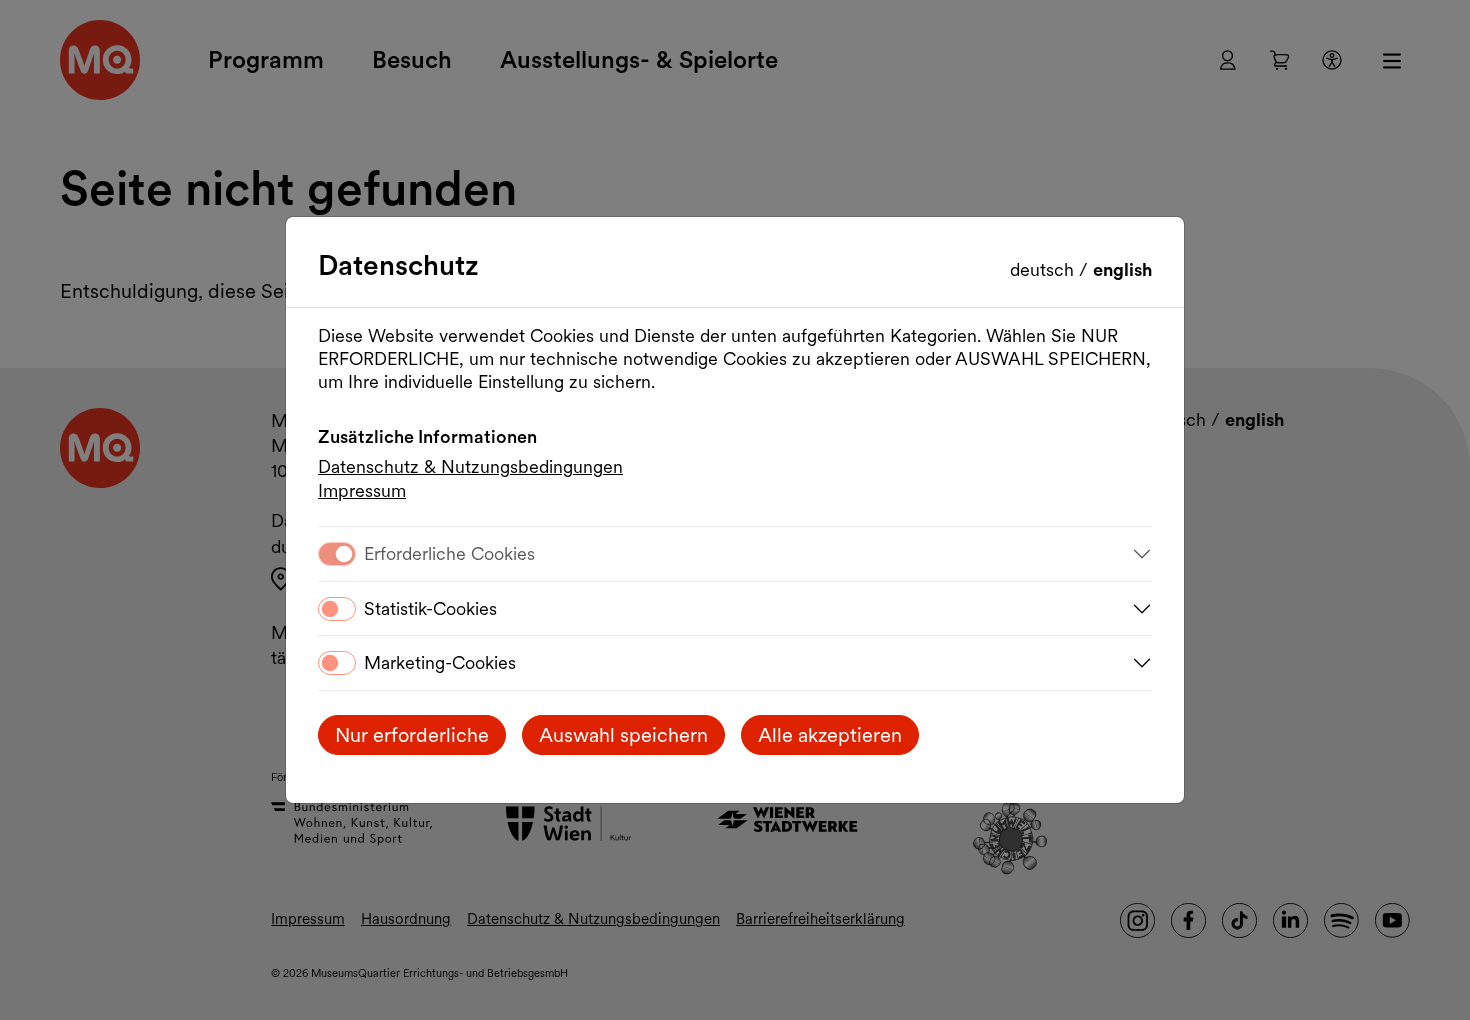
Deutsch (1044, 269)
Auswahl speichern (623, 735)
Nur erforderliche (412, 735)
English (1122, 269)
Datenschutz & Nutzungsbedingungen (470, 466)
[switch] (337, 609)
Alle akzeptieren (830, 735)
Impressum (362, 490)
